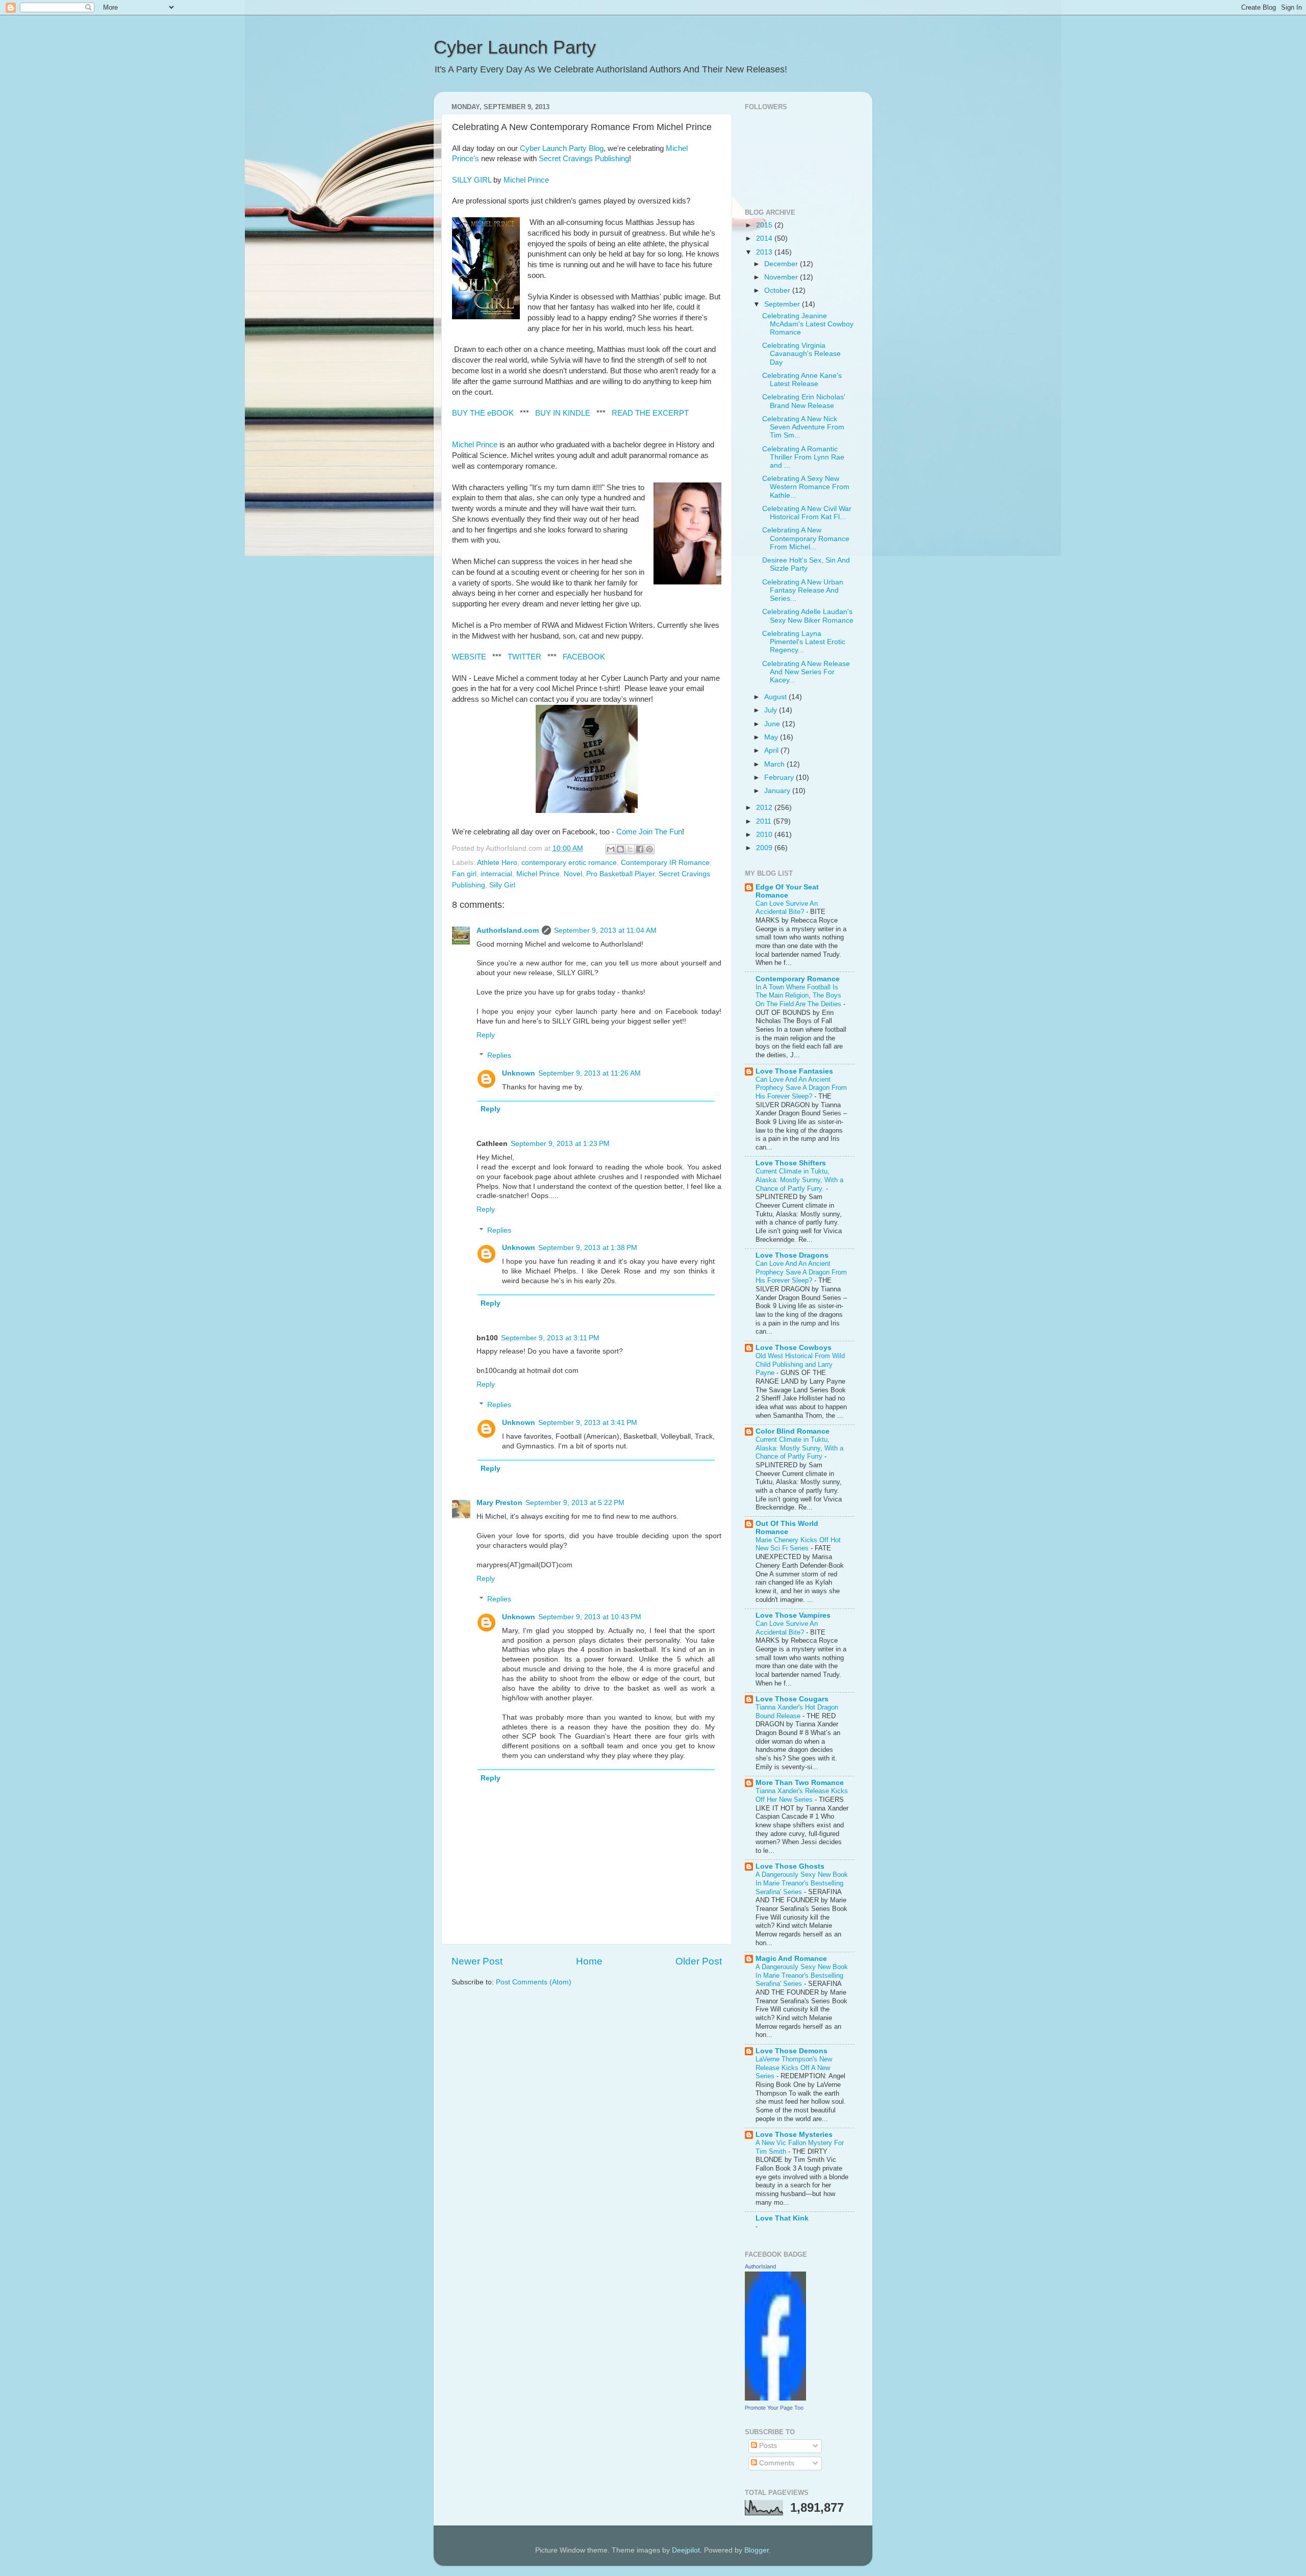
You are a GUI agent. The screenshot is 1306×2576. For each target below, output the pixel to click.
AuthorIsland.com (508, 930)
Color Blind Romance (793, 1431)
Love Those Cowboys (794, 1348)
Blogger (757, 2550)
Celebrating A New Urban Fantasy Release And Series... (803, 590)
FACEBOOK (584, 657)
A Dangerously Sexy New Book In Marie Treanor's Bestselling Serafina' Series (802, 1883)
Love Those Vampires (793, 1615)
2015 (765, 225)
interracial (496, 874)
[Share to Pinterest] (649, 849)
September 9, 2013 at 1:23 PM (560, 1144)
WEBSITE (469, 657)
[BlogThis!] (620, 849)
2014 (765, 238)
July (772, 710)
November (782, 277)
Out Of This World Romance (787, 1528)
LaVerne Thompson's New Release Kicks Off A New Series (794, 2068)
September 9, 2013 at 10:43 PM (590, 1617)
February (780, 777)
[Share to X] (630, 849)
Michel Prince (526, 180)
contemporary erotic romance (569, 863)
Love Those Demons (792, 2051)
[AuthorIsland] (775, 2398)
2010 (765, 835)
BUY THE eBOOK (483, 413)
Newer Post (477, 1961)
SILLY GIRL (472, 180)
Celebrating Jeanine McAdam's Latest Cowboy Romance (808, 324)
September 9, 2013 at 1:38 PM (588, 1248)
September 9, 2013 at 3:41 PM (588, 1423)
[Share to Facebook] (640, 849)
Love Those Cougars (792, 1699)
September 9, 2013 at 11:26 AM (589, 1073)
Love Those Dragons (792, 1255)
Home (589, 1961)
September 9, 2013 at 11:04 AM (605, 930)
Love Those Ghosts (790, 1866)
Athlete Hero (497, 863)
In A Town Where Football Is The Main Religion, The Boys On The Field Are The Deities (799, 996)
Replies (499, 1055)
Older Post (699, 1961)
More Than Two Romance (800, 1783)
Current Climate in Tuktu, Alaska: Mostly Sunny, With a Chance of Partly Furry (799, 1448)
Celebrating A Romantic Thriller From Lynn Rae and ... (803, 457)
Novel (573, 874)
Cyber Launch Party (515, 47)
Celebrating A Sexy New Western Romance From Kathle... (806, 487)
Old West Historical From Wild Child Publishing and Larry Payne (800, 1364)
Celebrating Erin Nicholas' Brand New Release (804, 401)
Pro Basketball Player (620, 874)
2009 (765, 848)
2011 (765, 821)
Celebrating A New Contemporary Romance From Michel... (806, 538)
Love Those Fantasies (794, 1071)
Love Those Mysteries (794, 2135)
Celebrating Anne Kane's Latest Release (802, 380)
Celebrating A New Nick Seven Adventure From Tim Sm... (803, 427)
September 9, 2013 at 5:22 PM (575, 1503)
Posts (767, 2446)
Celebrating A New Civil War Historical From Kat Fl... (807, 513)
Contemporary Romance (798, 979)
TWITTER (524, 657)
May (772, 737)
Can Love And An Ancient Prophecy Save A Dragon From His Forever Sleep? (801, 1088)
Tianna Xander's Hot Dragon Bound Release (797, 1712)
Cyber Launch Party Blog (562, 148)
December (782, 264)
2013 (765, 252)
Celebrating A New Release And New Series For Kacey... (806, 672)
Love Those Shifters (791, 1163)
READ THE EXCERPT (650, 413)
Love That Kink (782, 2218)
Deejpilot (686, 2550)
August (776, 697)
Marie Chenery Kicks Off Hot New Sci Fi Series (798, 1544)
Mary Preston (499, 1503)
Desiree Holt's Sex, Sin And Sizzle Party (806, 564)
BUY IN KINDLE (563, 413)
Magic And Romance (791, 1959)
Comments (776, 2463)
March (775, 764)
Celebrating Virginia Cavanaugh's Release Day (801, 354)
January (778, 791)
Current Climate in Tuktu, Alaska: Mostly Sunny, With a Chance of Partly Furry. (799, 1180)
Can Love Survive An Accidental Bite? (787, 908)
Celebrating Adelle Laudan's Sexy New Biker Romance (808, 616)
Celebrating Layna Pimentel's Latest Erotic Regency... (804, 642)
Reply (486, 1035)
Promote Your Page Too (774, 2408)
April (772, 750)
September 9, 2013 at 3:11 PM (550, 1338)
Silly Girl (502, 885)
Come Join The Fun (649, 832)
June (773, 724)
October (778, 290)
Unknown (519, 1073)
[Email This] (611, 849)
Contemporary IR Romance (665, 863)
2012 (765, 808)
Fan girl (464, 874)
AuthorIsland (760, 2266)
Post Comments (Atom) (534, 1982)
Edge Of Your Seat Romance (787, 891)
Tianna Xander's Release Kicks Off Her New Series (802, 1795)
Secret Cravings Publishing (584, 159)
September (783, 304)
